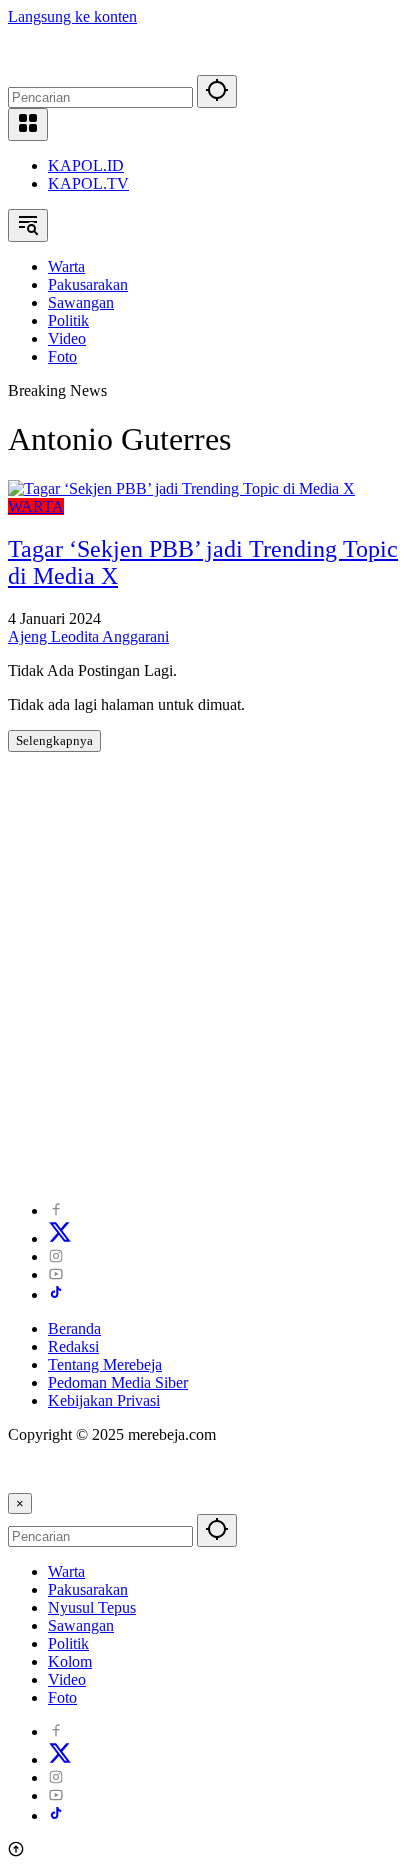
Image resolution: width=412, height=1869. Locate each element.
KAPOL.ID (86, 165)
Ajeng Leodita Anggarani (88, 636)
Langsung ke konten (72, 16)
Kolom (70, 1661)
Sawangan (81, 1625)
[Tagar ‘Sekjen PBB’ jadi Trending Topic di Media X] (181, 488)
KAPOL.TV (88, 183)
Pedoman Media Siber (118, 1382)
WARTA (36, 506)
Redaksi (73, 1346)
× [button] (20, 1503)
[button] (217, 91)
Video (67, 1679)
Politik (68, 1643)
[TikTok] (56, 1294)
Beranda (74, 1328)
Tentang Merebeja (105, 1364)
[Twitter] (60, 1238)
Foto (62, 1697)
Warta (66, 1571)
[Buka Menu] (28, 124)
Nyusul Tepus (92, 1607)
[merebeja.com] (96, 65)
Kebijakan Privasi (104, 1400)
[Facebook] (56, 1210)
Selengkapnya (54, 740)
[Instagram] (56, 1256)
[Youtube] (56, 1274)
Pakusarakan (88, 1589)
